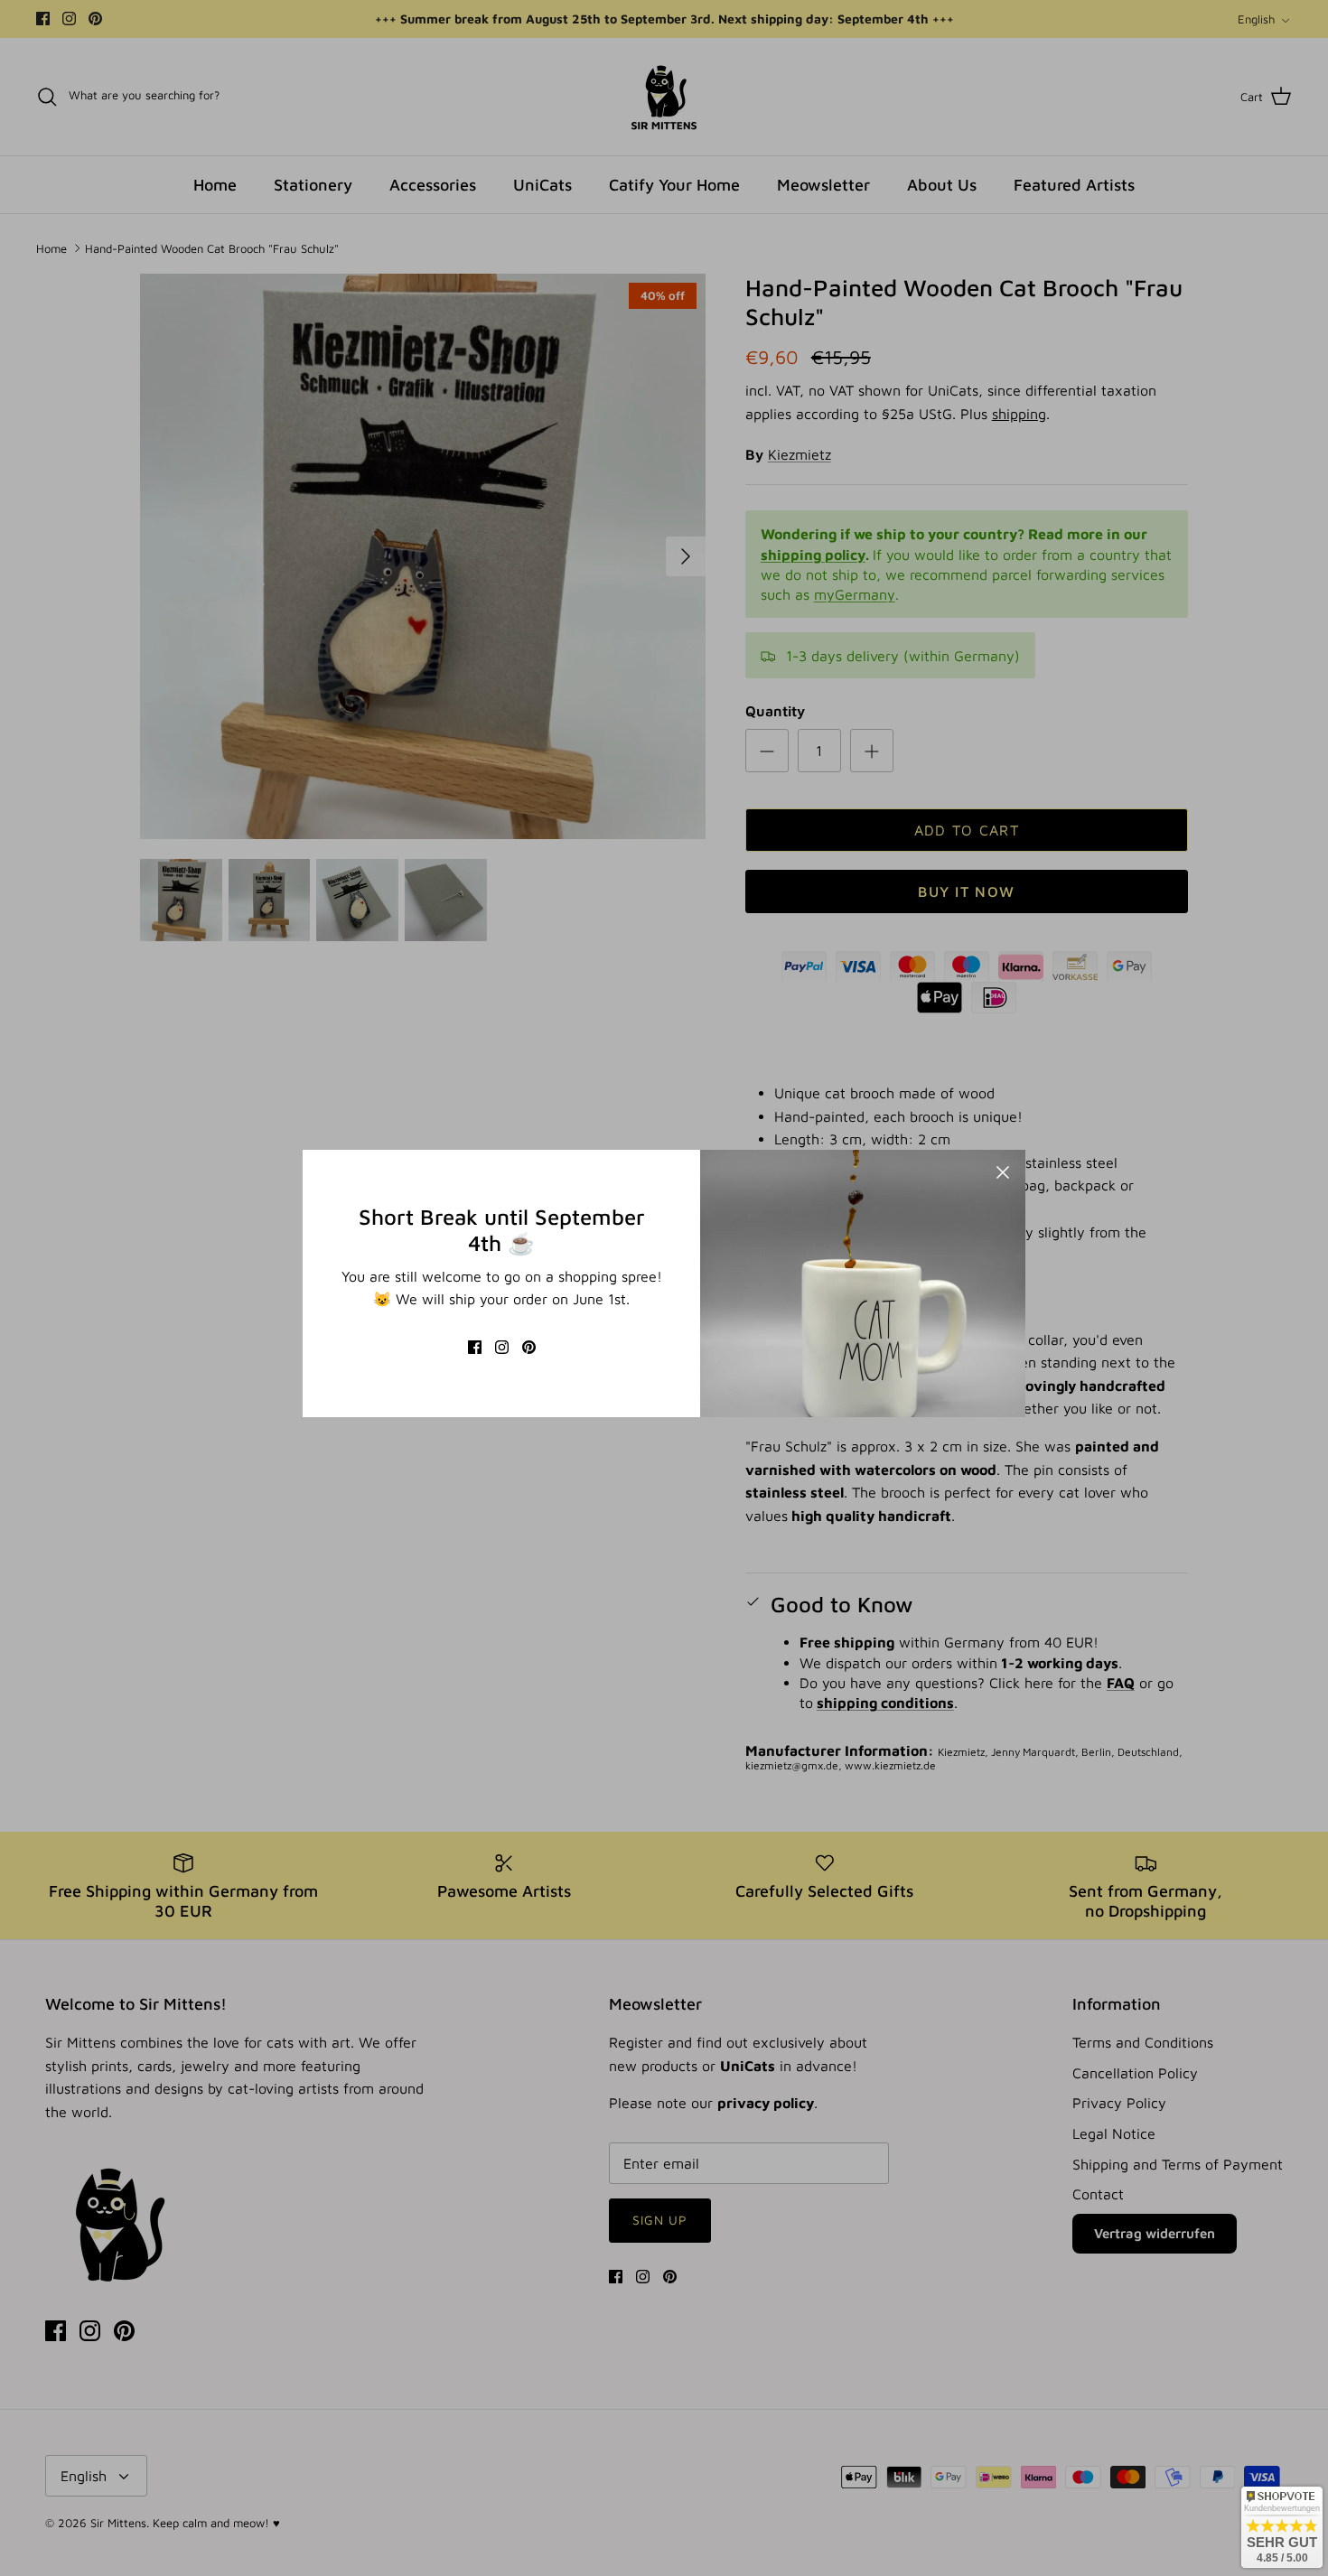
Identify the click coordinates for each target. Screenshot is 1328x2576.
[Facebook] (475, 1347)
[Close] (1003, 1172)
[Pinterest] (529, 1347)
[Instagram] (502, 1347)
